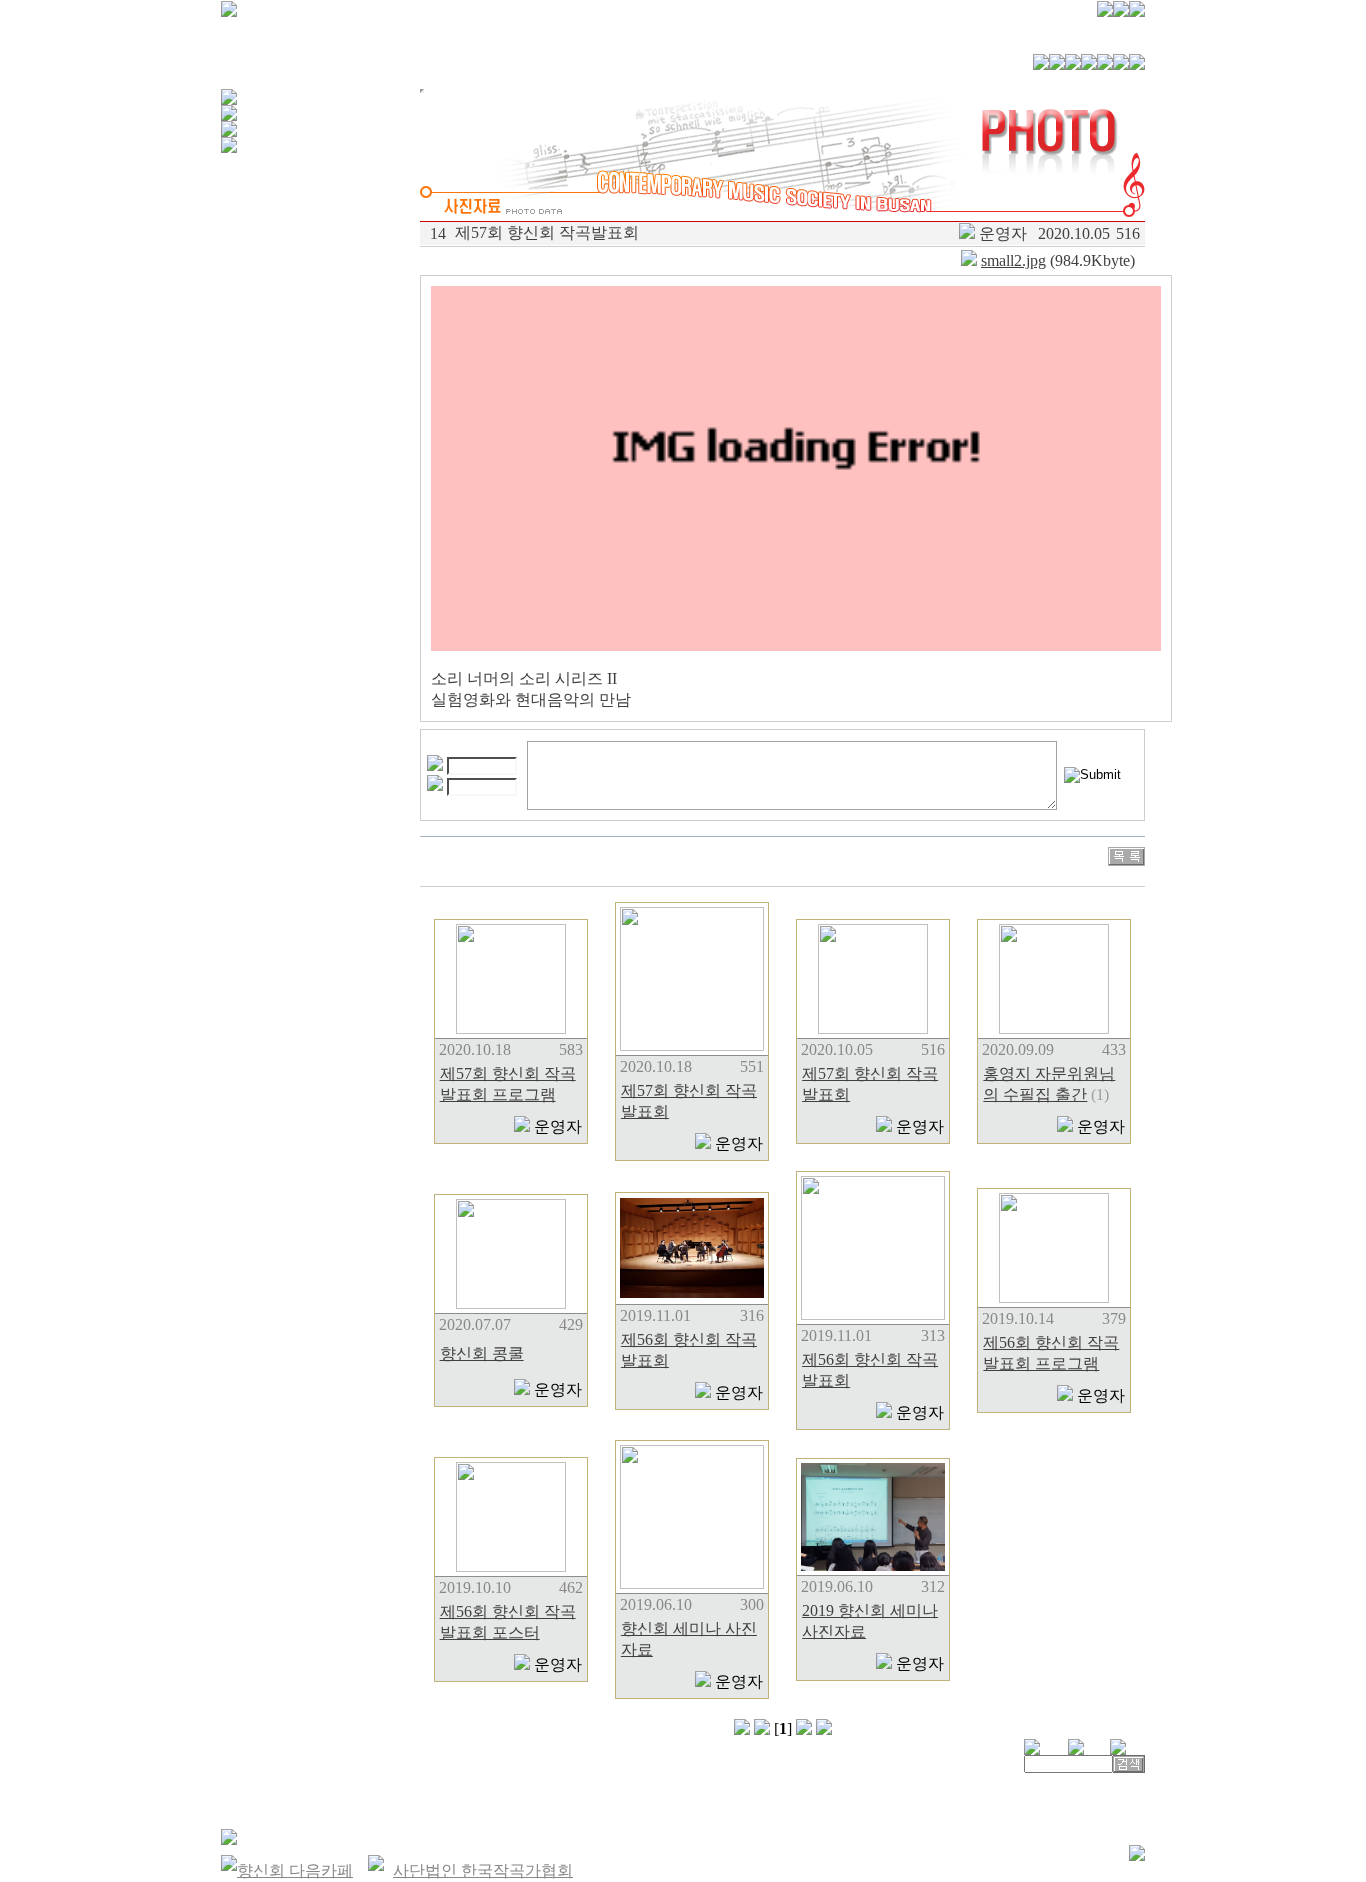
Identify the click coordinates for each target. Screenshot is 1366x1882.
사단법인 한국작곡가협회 (483, 1870)
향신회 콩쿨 (482, 1353)
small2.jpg (1013, 260)
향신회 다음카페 (295, 1870)
